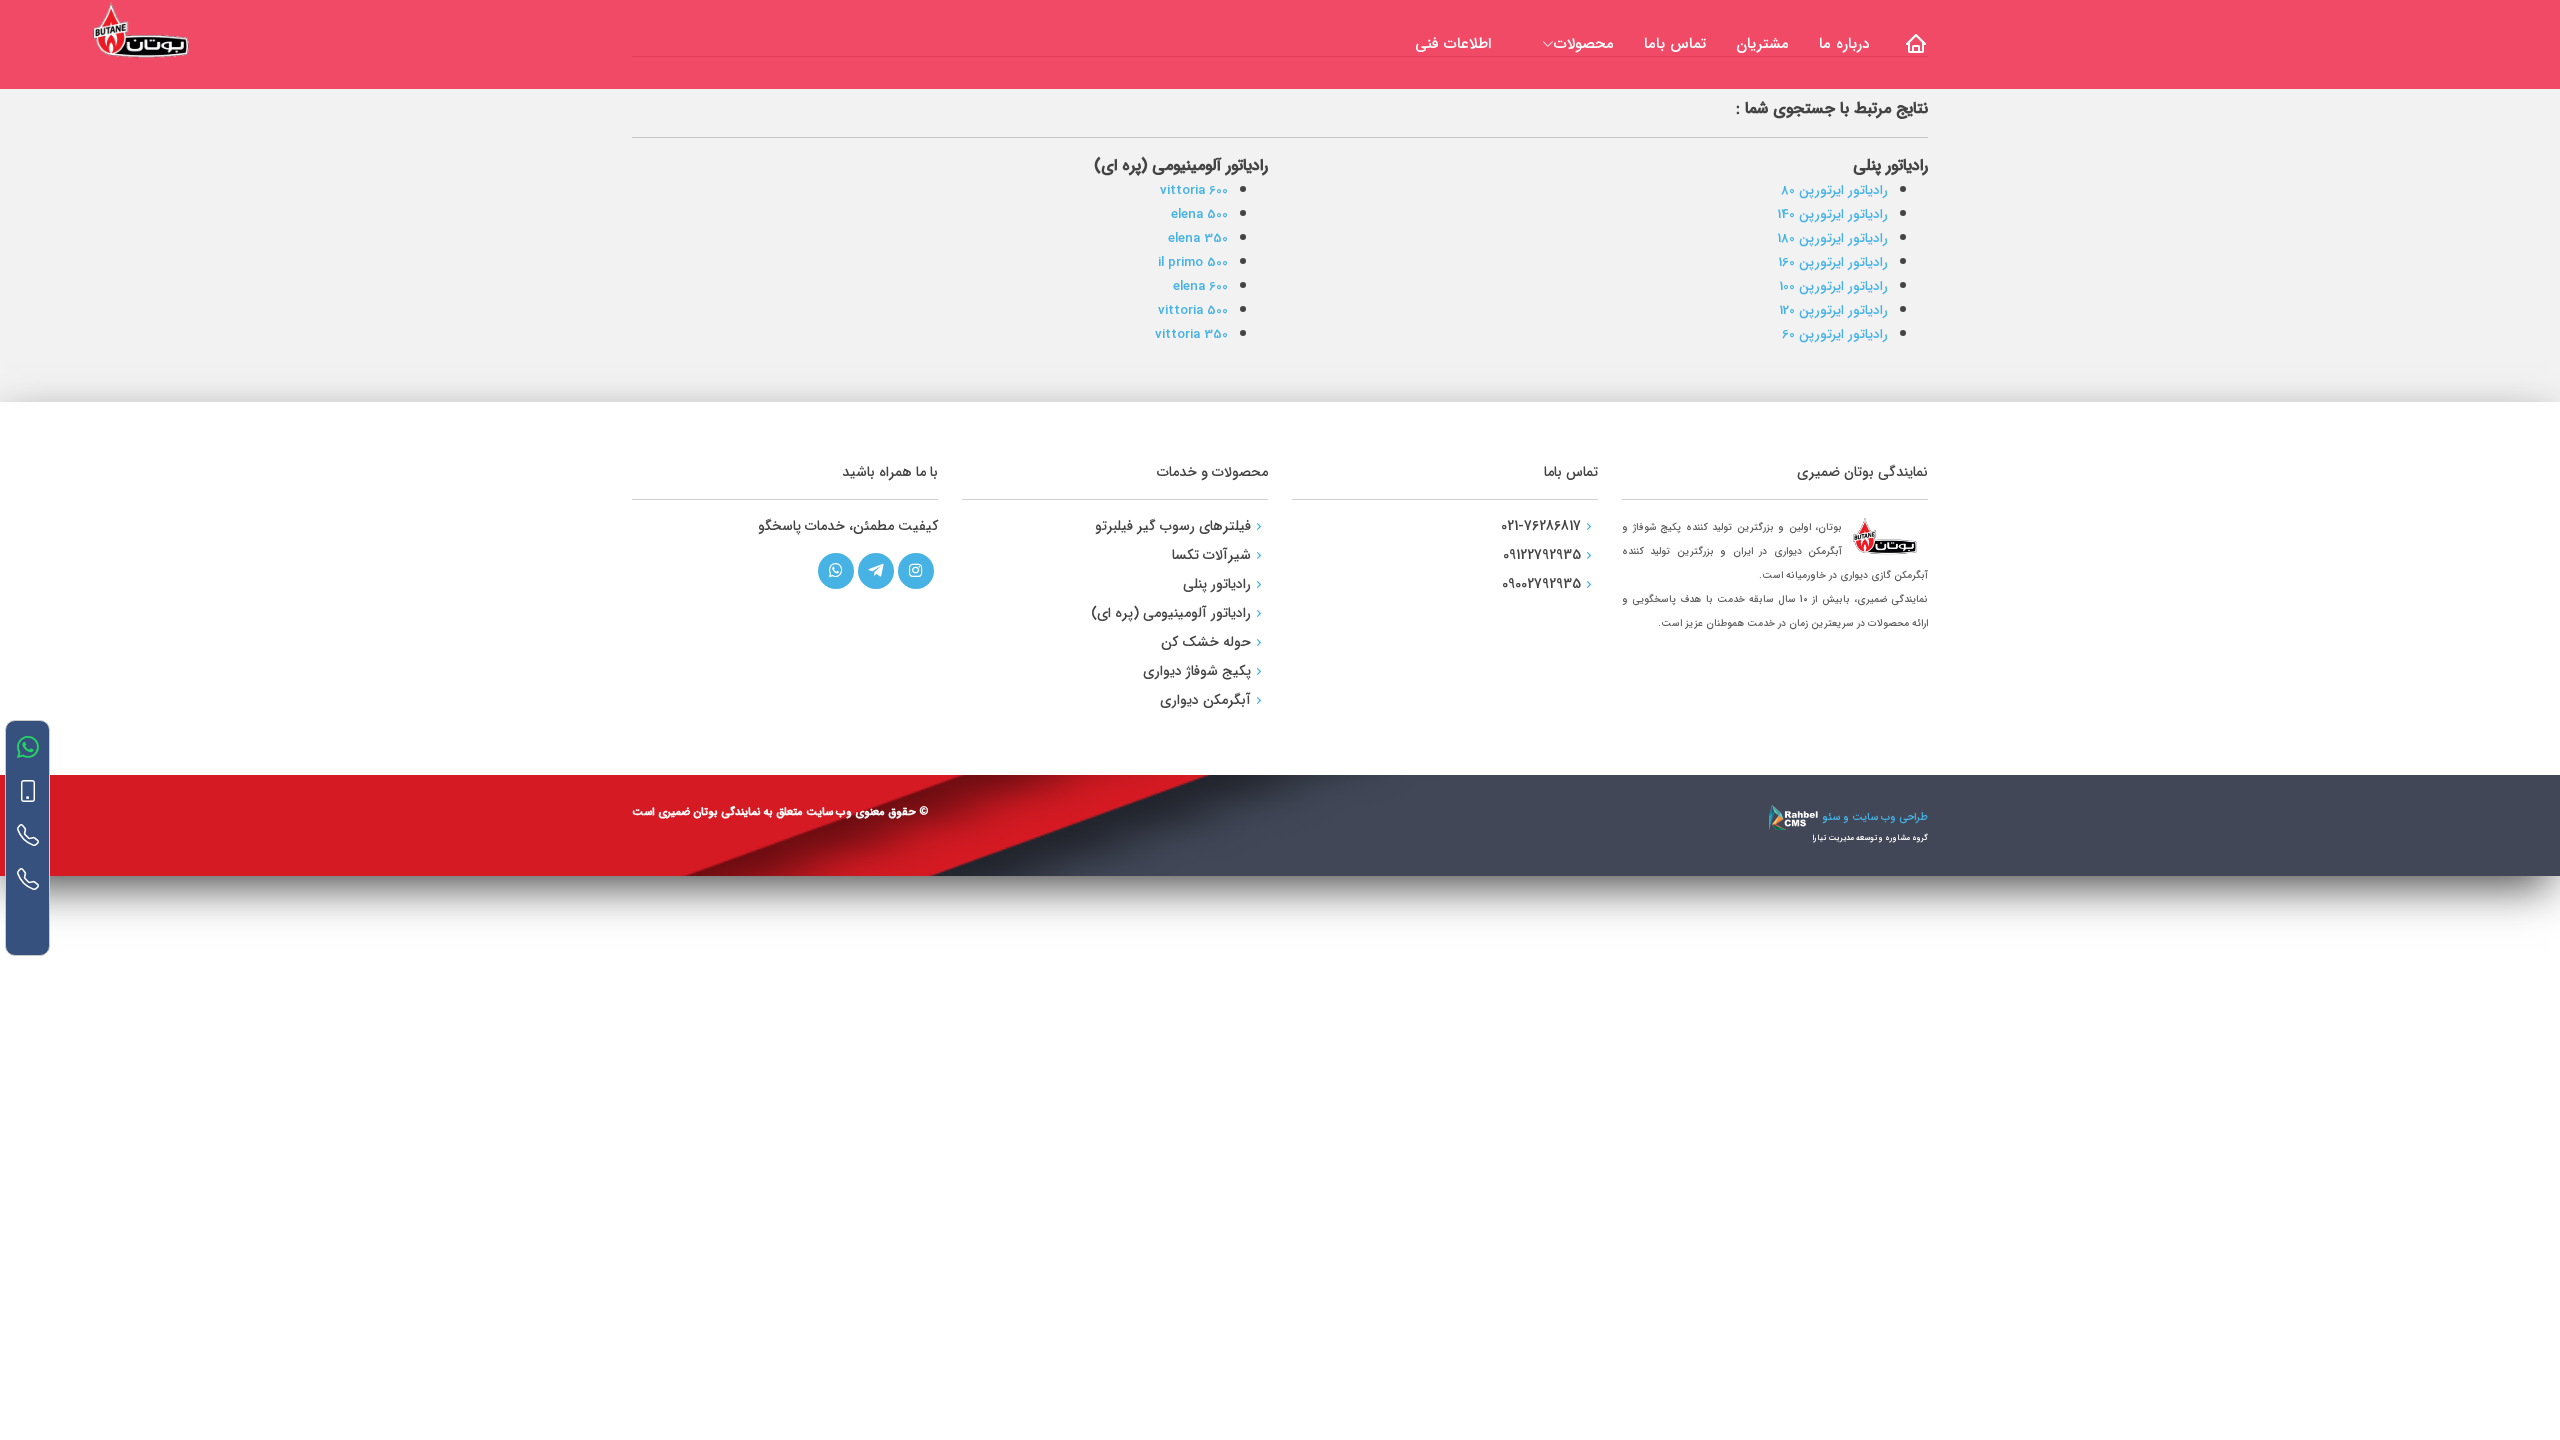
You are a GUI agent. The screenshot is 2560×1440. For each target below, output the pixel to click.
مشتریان (1762, 44)
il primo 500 (1193, 262)
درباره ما (1844, 44)
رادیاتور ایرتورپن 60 (1835, 334)
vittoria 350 (1191, 334)
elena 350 (1198, 238)
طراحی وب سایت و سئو (1873, 817)
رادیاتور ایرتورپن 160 (1833, 262)
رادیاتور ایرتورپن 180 (1832, 238)
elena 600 (1200, 286)
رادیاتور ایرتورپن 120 (1833, 310)
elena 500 (1199, 214)
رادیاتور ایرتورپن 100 (1833, 286)
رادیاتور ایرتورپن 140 (1832, 214)
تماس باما (1675, 44)
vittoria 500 (1193, 310)
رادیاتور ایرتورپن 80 (1834, 190)
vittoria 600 (1194, 190)
